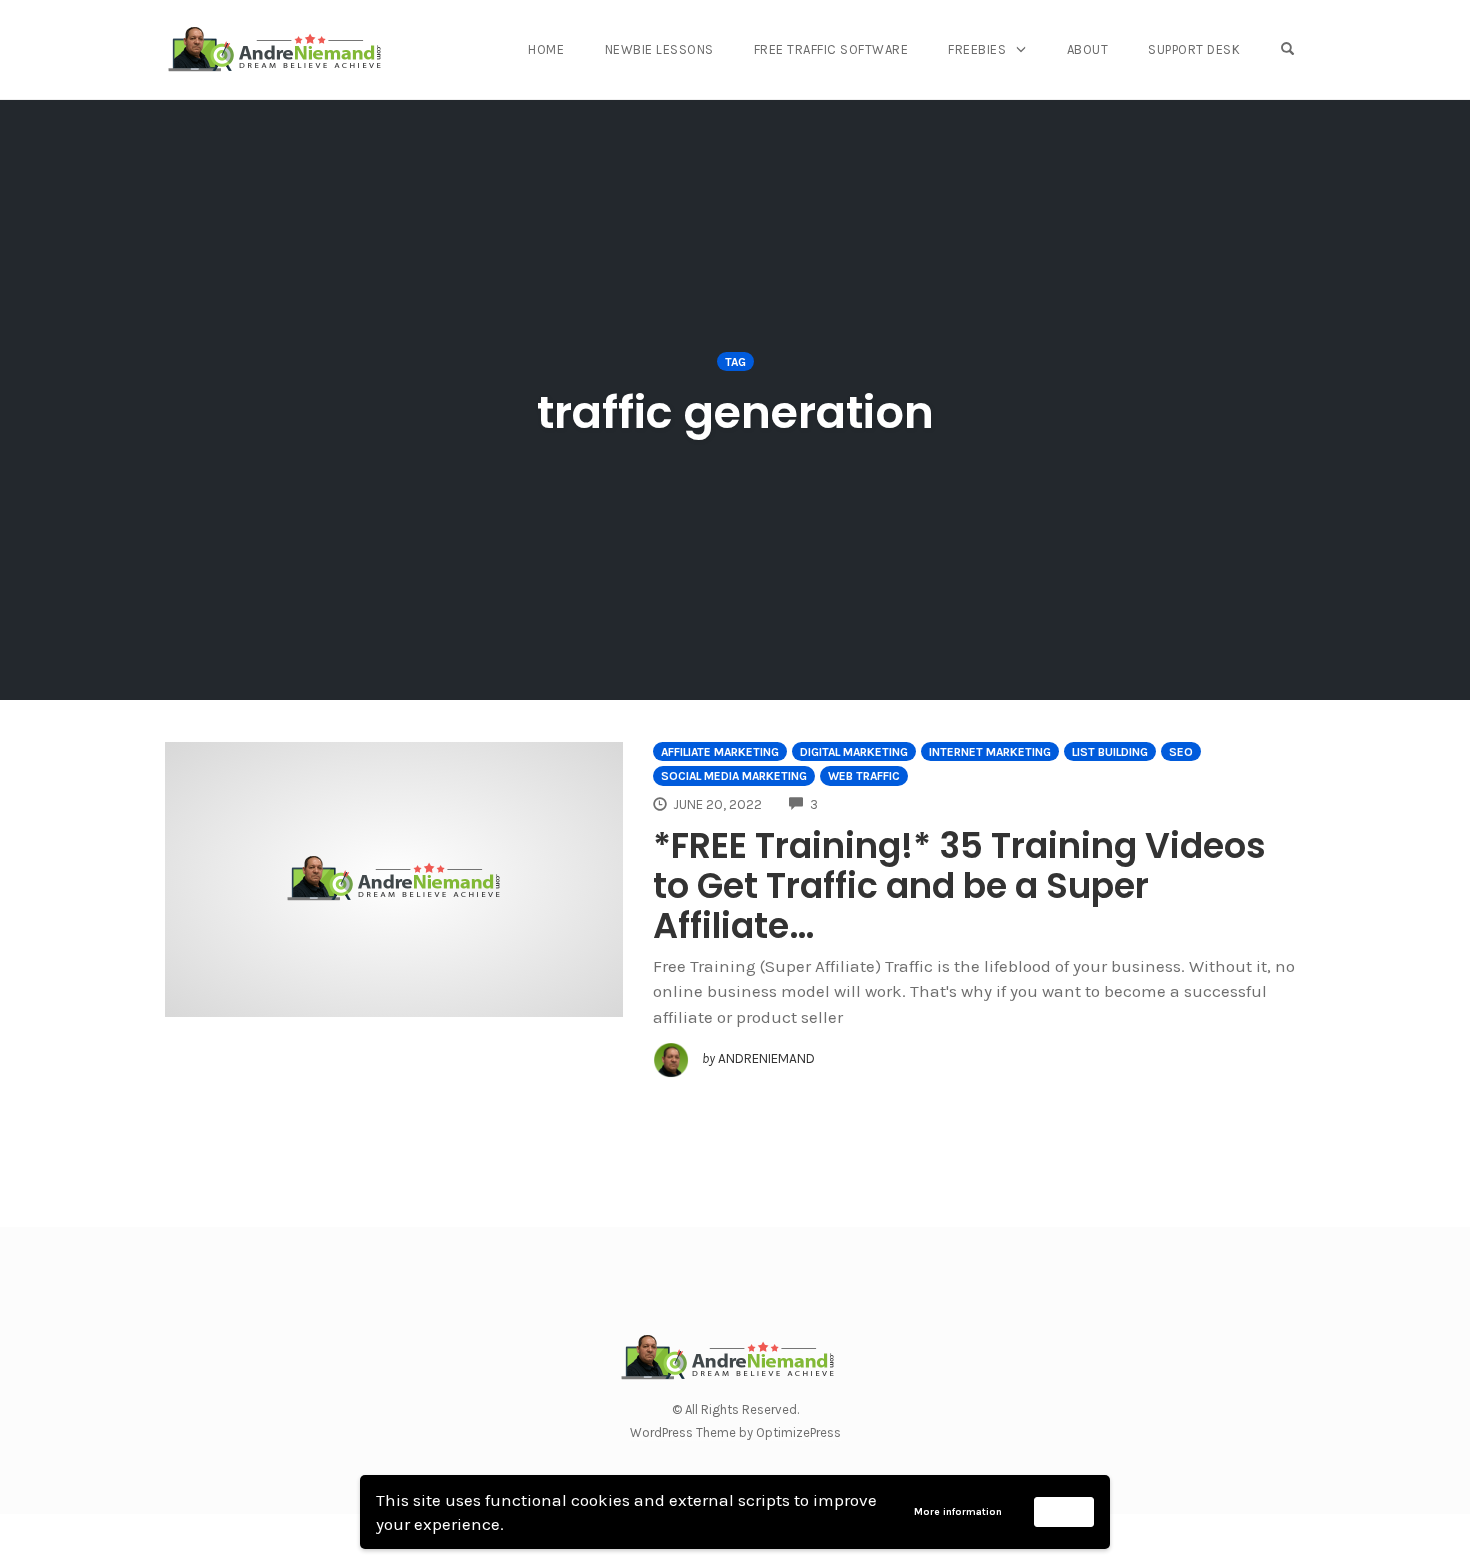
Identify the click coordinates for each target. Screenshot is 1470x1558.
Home (546, 49)
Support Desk (1194, 49)
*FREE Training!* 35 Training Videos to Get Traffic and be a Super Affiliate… (959, 885)
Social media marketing (734, 776)
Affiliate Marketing (720, 752)
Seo (1181, 752)
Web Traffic (864, 776)
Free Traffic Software (831, 49)
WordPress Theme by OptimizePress (735, 1432)
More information (958, 1512)
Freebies (977, 49)
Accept (1064, 1511)
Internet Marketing (990, 752)
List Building (1110, 752)
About (1088, 49)
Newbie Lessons (659, 49)
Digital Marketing (854, 752)
